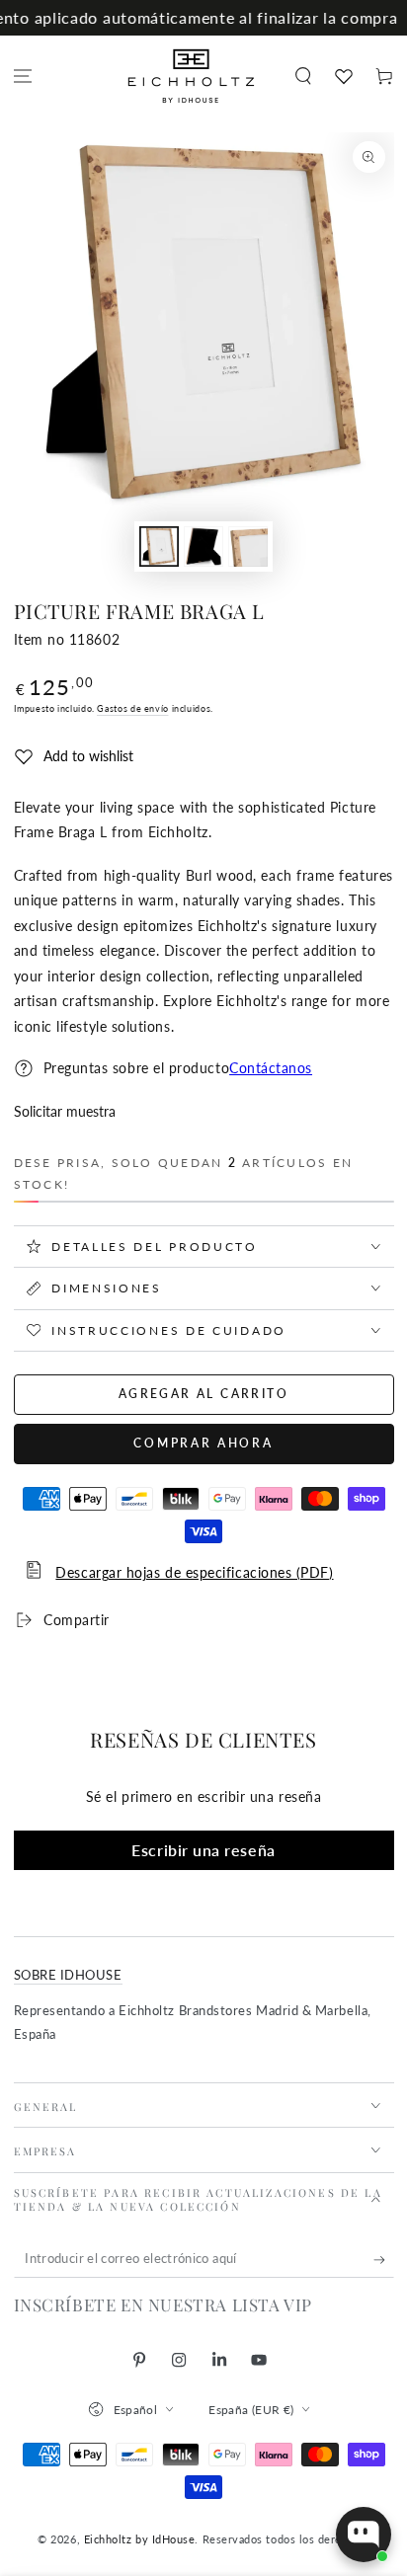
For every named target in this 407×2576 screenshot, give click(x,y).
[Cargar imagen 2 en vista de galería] (203, 546)
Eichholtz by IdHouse (140, 2539)
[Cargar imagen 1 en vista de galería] (159, 546)
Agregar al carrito (203, 1394)
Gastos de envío (132, 708)
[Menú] (23, 77)
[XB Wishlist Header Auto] (343, 76)
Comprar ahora (203, 1443)
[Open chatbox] (364, 2535)
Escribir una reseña (203, 1850)
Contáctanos (271, 1068)
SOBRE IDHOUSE (68, 1975)
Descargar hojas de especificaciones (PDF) (194, 1573)
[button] (303, 77)
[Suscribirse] (384, 2260)
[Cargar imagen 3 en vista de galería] (248, 546)
